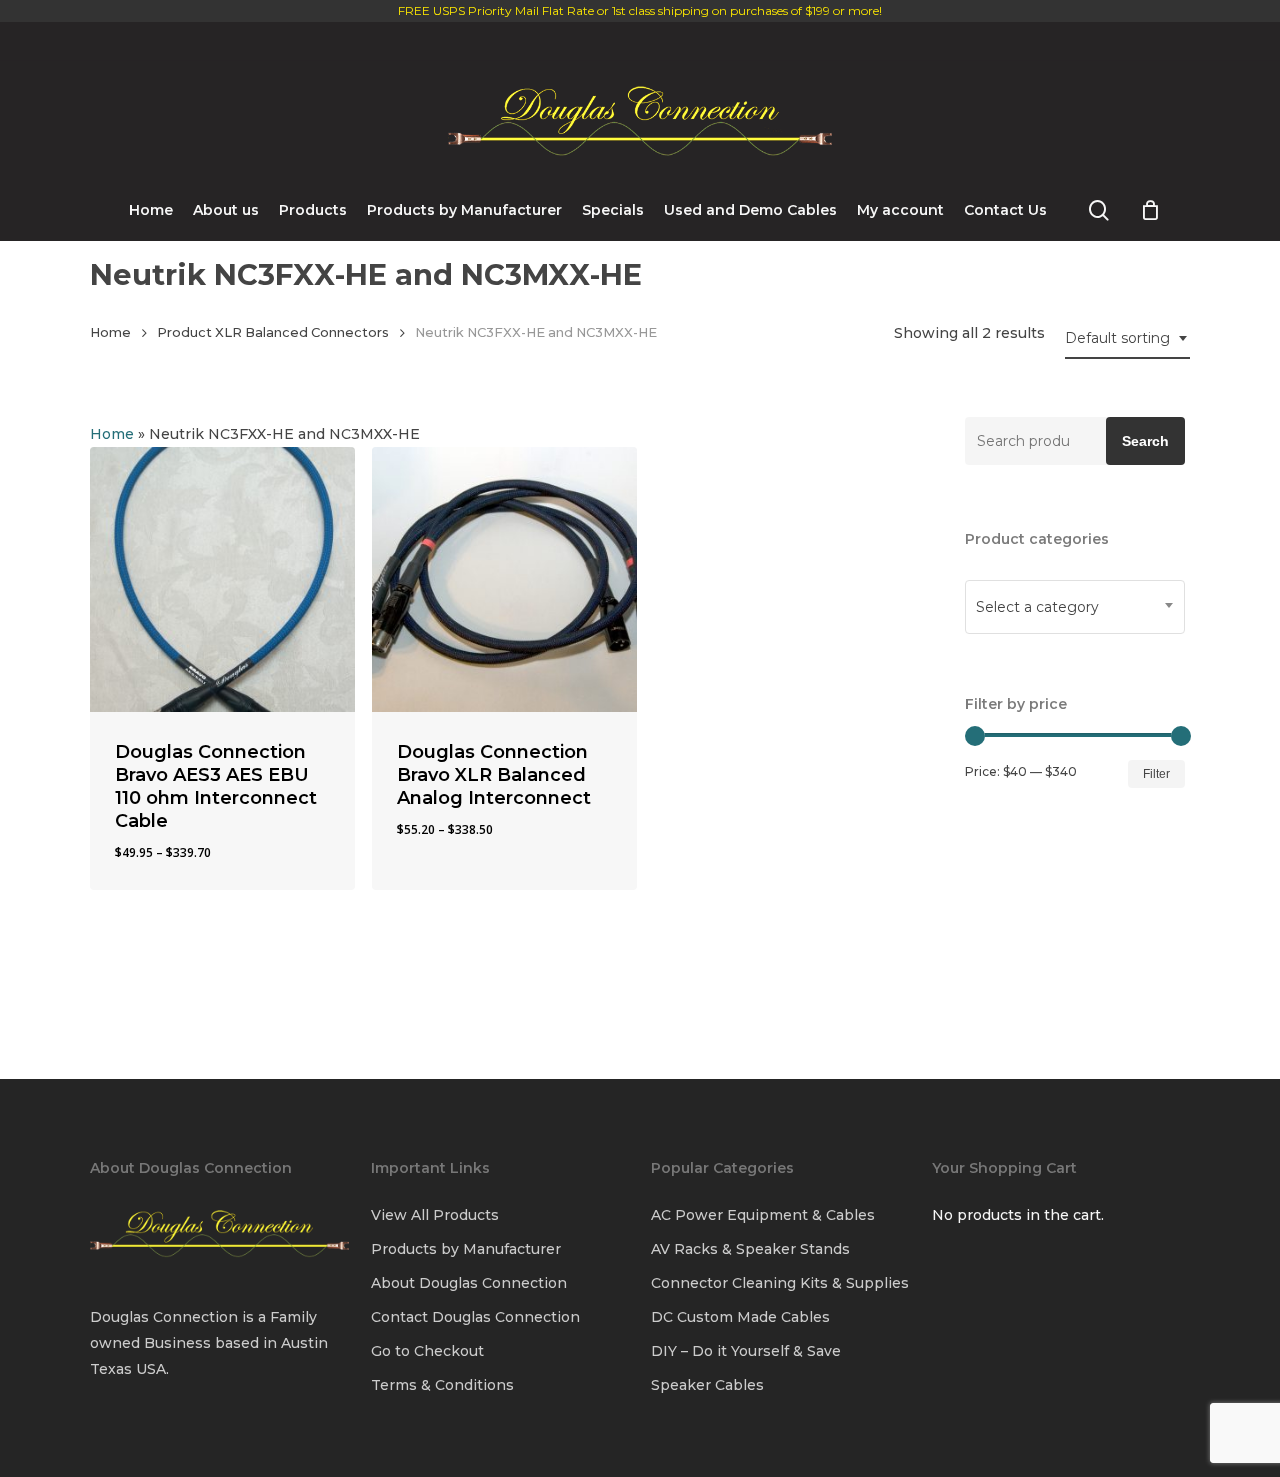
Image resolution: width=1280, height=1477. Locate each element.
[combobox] (1127, 338)
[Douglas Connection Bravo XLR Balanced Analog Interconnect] (504, 579)
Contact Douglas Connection (475, 1317)
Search (1145, 441)
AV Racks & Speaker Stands (750, 1249)
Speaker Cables (707, 1385)
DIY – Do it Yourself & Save (746, 1351)
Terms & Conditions (442, 1385)
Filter (1156, 774)
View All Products (435, 1215)
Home (110, 332)
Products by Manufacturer (466, 1249)
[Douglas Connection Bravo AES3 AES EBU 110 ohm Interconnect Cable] (222, 579)
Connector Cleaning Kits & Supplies (780, 1283)
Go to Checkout (427, 1351)
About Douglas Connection (469, 1283)
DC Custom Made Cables (740, 1317)
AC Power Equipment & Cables (763, 1215)
